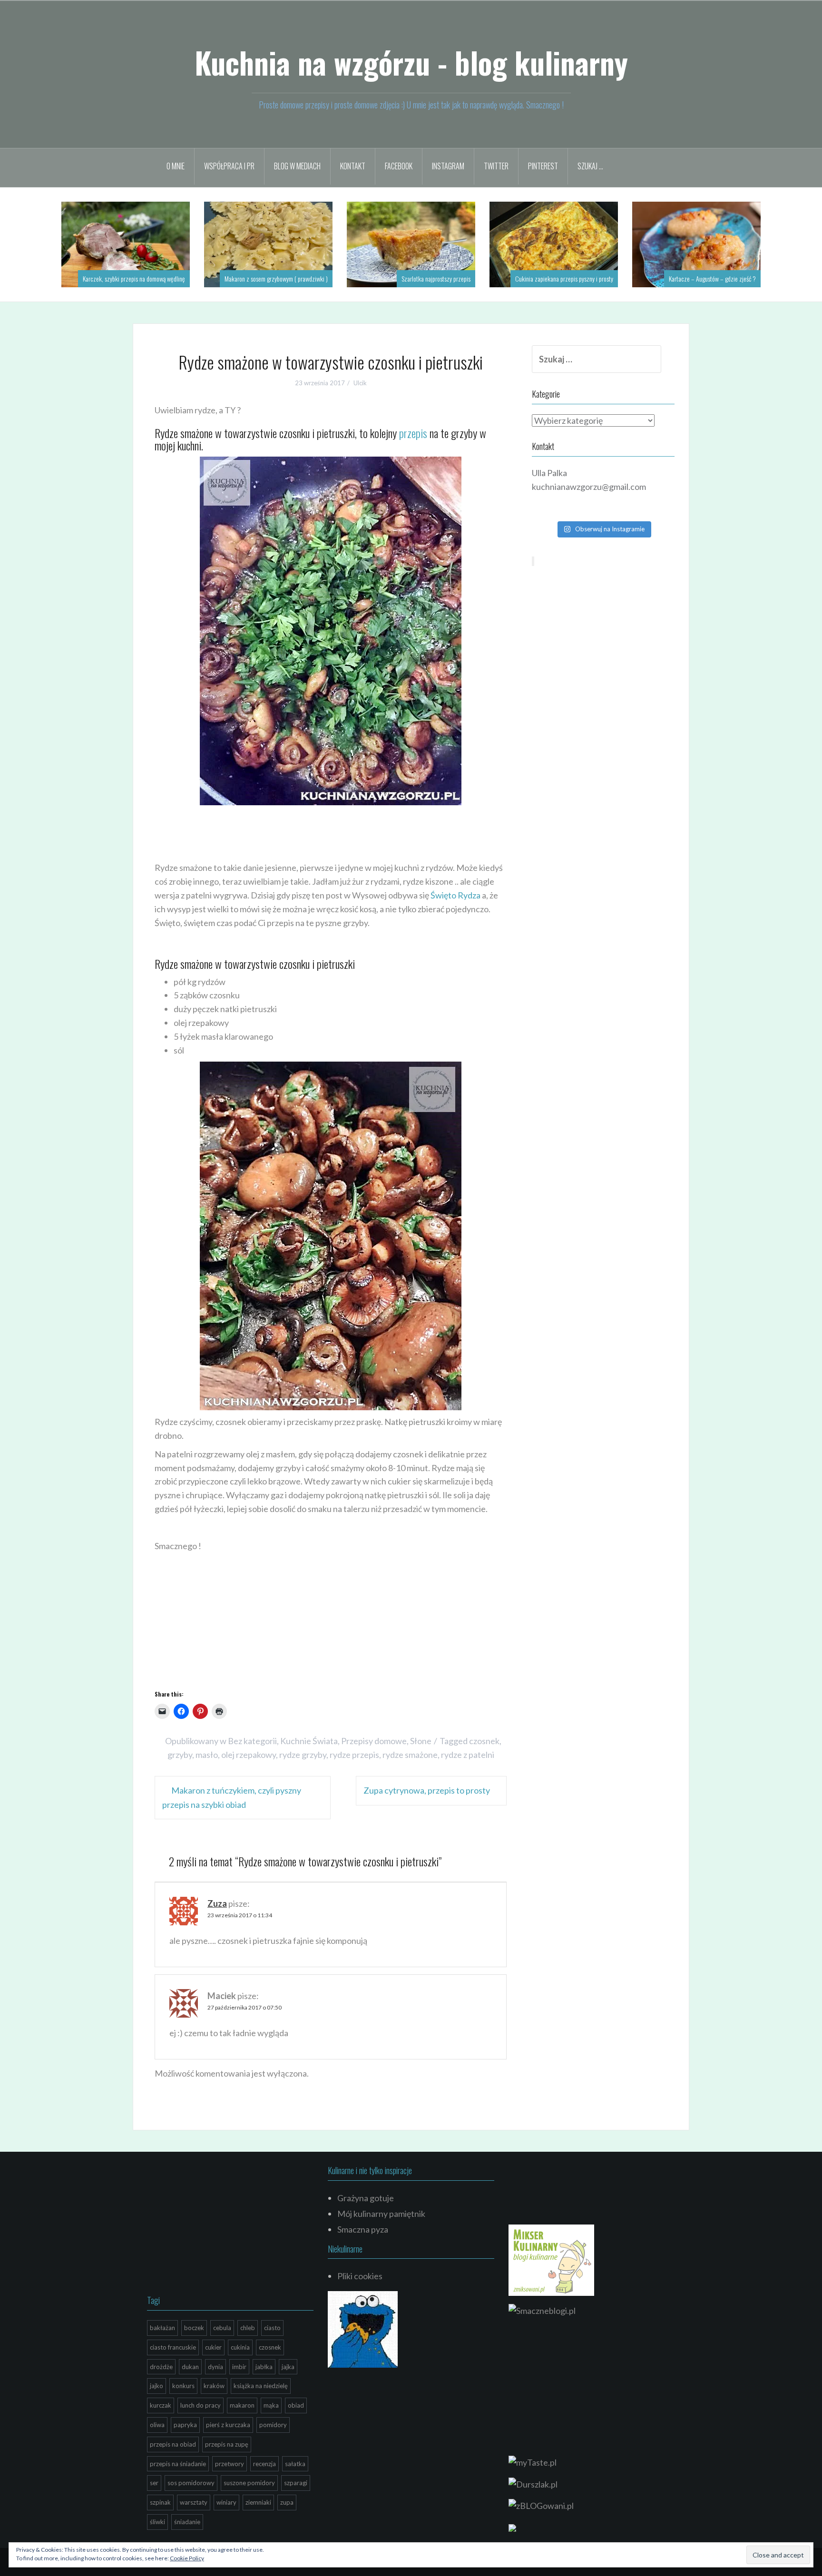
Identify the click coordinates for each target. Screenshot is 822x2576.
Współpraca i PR (229, 166)
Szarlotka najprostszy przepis (436, 278)
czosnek (484, 1741)
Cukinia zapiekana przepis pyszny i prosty (564, 278)
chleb (248, 2328)
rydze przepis (354, 1755)
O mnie (176, 166)
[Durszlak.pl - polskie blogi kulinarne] (533, 2483)
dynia (215, 2367)
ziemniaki (258, 2502)
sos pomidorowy (191, 2483)
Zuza (217, 1903)
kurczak (161, 2405)
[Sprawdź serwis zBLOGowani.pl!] (541, 2505)
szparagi (296, 2483)
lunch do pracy (201, 2405)
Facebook (399, 166)
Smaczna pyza (363, 2229)
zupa (287, 2502)
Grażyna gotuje (366, 2198)
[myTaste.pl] (533, 2461)
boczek (194, 2328)
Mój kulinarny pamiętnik (381, 2214)
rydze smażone (410, 1755)
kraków (214, 2386)
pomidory (273, 2425)
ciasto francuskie (173, 2347)
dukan (190, 2367)
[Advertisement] (328, 831)
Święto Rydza (455, 895)
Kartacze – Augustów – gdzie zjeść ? (712, 278)
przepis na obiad (173, 2444)
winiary (226, 2502)
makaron (242, 2405)
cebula (222, 2328)
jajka (288, 2367)
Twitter (496, 166)
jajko (157, 2386)
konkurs (183, 2386)
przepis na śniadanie (178, 2464)
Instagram (448, 166)
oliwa (157, 2425)
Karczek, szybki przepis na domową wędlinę (134, 278)
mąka (271, 2405)
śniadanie (187, 2522)
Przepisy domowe (374, 1741)
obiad (296, 2405)
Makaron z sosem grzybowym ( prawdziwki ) (276, 278)
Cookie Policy (187, 2558)
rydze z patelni (468, 1755)
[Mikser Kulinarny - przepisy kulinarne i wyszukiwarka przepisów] (551, 2259)
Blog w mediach (297, 166)
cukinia (240, 2347)
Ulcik (360, 383)
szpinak (160, 2502)
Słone (421, 1741)
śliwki (157, 2522)
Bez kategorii (252, 1741)
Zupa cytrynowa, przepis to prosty (427, 1790)
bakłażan (162, 2328)
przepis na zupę (227, 2444)
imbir (239, 2367)
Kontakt (353, 166)
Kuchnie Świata (309, 1741)
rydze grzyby (303, 1755)
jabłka (264, 2367)
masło (207, 1755)
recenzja (264, 2464)
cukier (213, 2347)
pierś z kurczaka (228, 2425)
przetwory (230, 2464)
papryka (185, 2425)
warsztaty (194, 2502)
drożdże (161, 2367)
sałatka (295, 2464)
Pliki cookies (360, 2276)
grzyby (180, 1755)
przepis (413, 433)
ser (154, 2483)
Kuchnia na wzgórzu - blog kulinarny (411, 62)
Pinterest (543, 166)
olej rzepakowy (249, 1755)
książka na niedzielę (261, 2386)
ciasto (272, 2328)
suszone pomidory (249, 2483)
